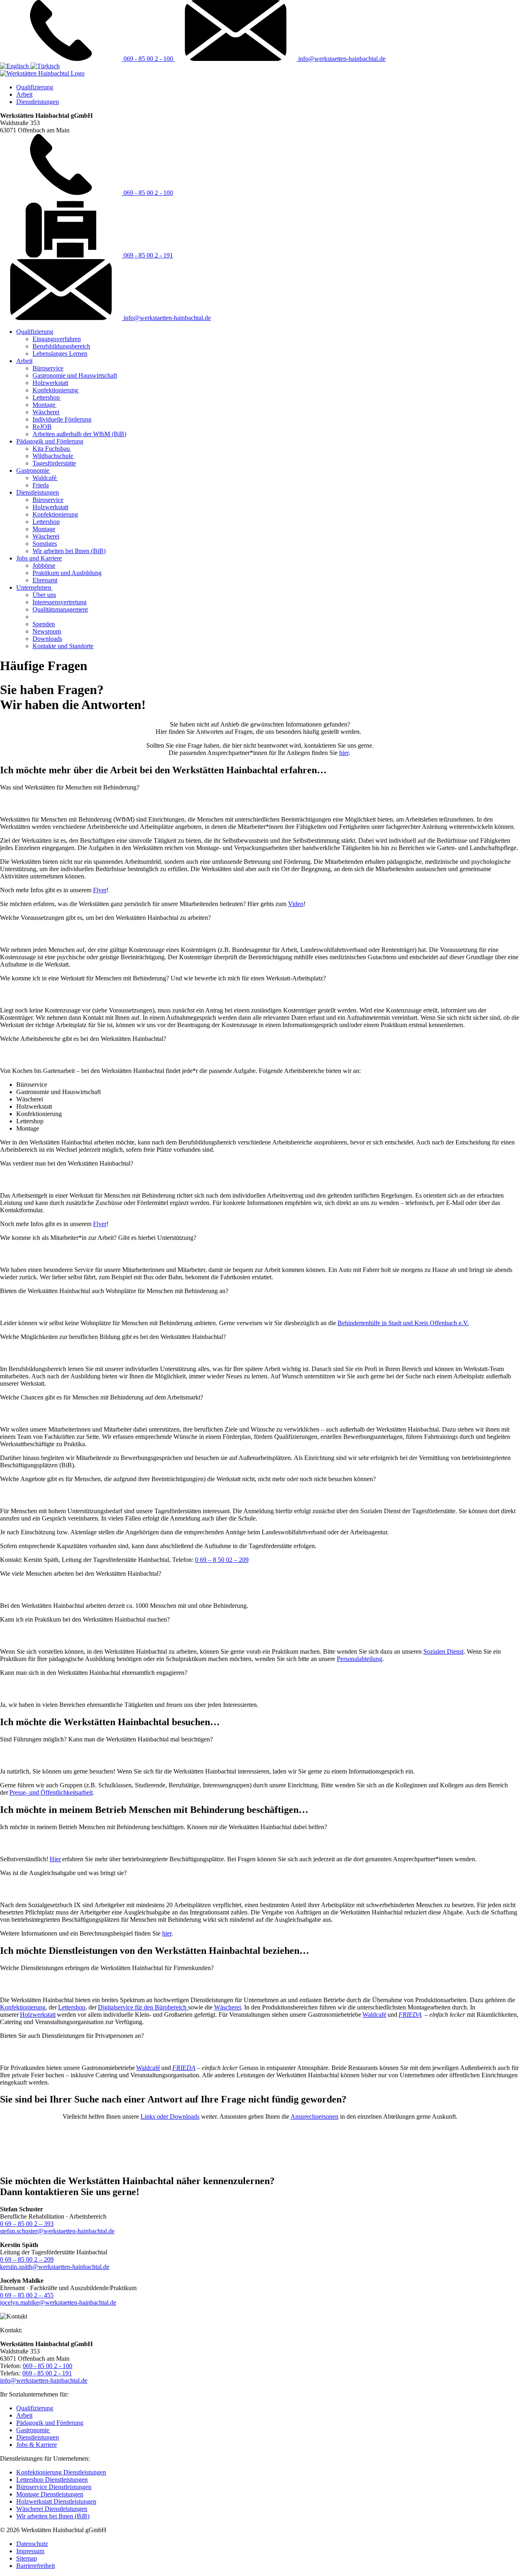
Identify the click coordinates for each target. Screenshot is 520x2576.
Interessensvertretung (60, 602)
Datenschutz (32, 2544)
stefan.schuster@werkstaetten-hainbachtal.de (57, 2231)
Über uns (44, 595)
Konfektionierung (56, 390)
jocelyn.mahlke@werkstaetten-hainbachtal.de (58, 2302)
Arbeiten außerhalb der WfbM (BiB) (79, 434)
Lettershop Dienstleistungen (52, 2480)
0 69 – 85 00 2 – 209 (27, 2259)
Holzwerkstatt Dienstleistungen (56, 2501)
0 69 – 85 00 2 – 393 (27, 2224)
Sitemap (27, 2558)
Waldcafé (45, 478)
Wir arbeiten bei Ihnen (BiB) (69, 551)
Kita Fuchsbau (52, 449)
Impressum (30, 2551)
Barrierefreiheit (36, 2566)
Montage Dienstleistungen (50, 2494)
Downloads (47, 639)
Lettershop (47, 397)
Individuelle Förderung (62, 419)
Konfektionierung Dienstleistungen (61, 2472)
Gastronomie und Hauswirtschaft (75, 375)
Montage (44, 405)
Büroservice (48, 368)
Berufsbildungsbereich (61, 346)
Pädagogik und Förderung (50, 441)
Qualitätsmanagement (60, 609)
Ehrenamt (45, 580)
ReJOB (42, 427)
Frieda (41, 485)
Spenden (44, 624)
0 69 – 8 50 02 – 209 (222, 1560)
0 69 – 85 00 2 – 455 (27, 2295)
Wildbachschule (53, 456)
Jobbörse (44, 566)
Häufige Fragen (53, 617)
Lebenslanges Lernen (60, 354)
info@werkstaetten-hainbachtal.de (341, 59)
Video (296, 904)
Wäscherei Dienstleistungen (52, 2509)
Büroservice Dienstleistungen (54, 2487)
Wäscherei (46, 412)
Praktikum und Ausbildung (67, 573)
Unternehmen (34, 587)
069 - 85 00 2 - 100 (148, 59)
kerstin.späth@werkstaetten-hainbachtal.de (55, 2267)
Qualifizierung (35, 87)
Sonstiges (45, 544)
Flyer (100, 890)
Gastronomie (33, 470)
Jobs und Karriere (39, 558)
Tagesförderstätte (54, 463)
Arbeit (24, 94)
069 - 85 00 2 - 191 (147, 255)
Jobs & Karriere (37, 2445)
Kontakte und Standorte (63, 646)
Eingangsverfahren (57, 339)
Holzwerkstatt (50, 383)
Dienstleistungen (38, 102)
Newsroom (47, 631)
